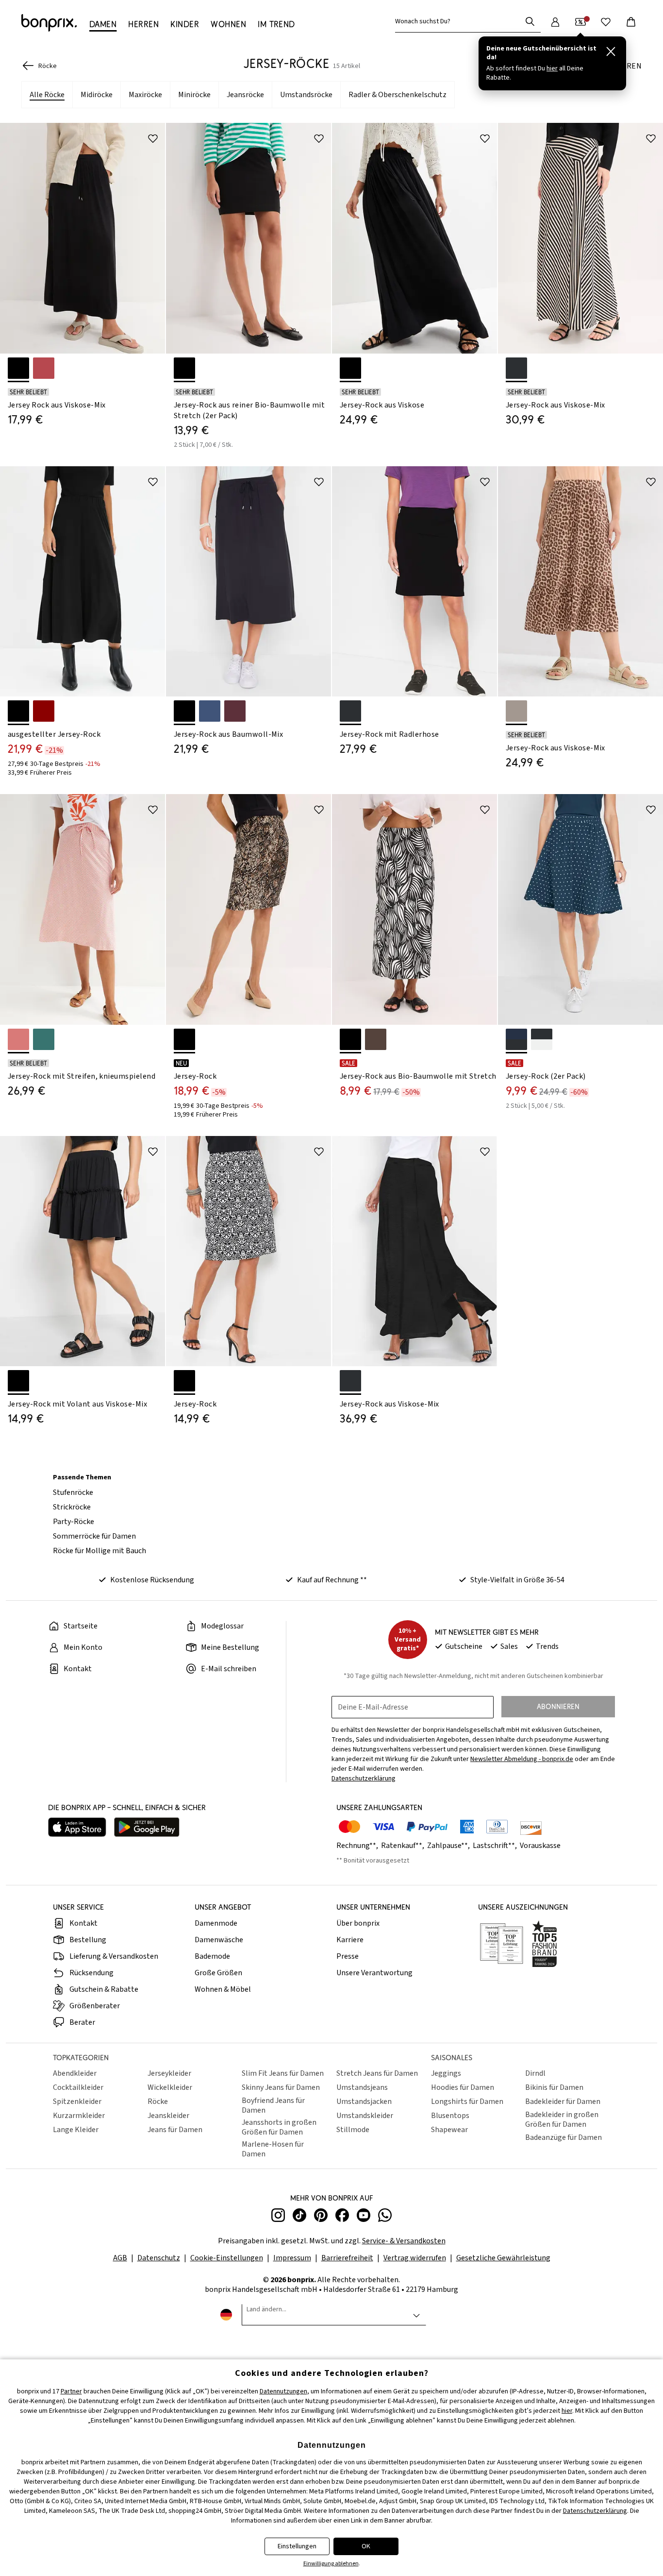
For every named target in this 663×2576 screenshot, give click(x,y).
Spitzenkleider (77, 2101)
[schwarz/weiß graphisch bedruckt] (184, 1381)
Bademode (212, 1956)
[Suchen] (530, 21)
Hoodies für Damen (463, 2087)
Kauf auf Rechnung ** (332, 1580)
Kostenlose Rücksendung (152, 1580)
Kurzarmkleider (79, 2116)
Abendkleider (75, 2073)
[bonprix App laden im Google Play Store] (147, 1828)
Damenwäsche (219, 1940)
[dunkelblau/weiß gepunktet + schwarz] (516, 1039)
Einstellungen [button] (297, 2546)
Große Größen (218, 1973)
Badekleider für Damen (563, 2101)
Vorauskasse (540, 1846)
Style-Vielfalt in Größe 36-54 (517, 1580)
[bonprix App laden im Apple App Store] (77, 1828)
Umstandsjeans (362, 2087)
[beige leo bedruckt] (516, 711)
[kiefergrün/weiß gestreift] (44, 1039)
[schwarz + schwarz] (184, 368)
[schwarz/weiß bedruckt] (184, 1039)
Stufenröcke (73, 1492)
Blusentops (450, 2116)
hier (567, 2411)
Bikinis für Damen (554, 2087)
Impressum (292, 2258)
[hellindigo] (210, 711)
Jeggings (446, 2073)
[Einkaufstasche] (631, 22)
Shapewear (449, 2130)
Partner (71, 2391)
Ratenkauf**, (403, 1846)
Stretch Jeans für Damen (377, 2073)
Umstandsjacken (364, 2101)
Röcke (158, 2101)
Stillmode (353, 2130)
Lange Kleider (76, 2130)
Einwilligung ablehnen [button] (331, 2564)
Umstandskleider (365, 2116)
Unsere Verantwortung (374, 1973)
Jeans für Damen (175, 2130)
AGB (120, 2258)
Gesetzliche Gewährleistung (503, 2258)
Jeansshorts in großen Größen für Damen (279, 2127)
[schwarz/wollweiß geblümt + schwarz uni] (542, 1039)
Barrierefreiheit (347, 2258)
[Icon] (153, 138)
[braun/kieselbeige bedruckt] (376, 1039)
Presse (348, 1956)
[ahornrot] (235, 711)
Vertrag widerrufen (415, 2258)
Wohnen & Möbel (223, 1989)
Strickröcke (72, 1507)
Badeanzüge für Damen (564, 2137)
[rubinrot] (44, 711)
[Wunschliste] (606, 22)
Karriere (350, 1940)
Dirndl (535, 2073)
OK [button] (366, 2546)
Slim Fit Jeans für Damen (283, 2073)
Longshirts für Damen (467, 2101)
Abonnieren (558, 1706)
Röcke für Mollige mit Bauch (99, 1551)
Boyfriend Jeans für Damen (273, 2105)
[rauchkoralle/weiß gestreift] (18, 1039)
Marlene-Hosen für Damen (273, 2149)
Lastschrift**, (496, 1846)
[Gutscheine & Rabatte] (580, 22)
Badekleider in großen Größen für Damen (562, 2119)
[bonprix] (49, 23)
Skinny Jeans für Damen (281, 2087)
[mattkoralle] (44, 368)
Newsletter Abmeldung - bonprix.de (522, 1759)
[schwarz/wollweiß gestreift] (516, 368)
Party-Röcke (74, 1522)
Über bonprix (358, 1923)
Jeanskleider (168, 2116)
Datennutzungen (283, 2391)
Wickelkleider (170, 2087)
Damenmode (216, 1923)
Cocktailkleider (78, 2087)
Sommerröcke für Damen (94, 1536)
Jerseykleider (169, 2073)
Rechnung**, (358, 1846)
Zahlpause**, (449, 1846)
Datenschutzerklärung (595, 2511)
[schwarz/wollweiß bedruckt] (350, 1039)
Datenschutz (159, 2258)
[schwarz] (18, 368)
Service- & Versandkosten (404, 2241)
